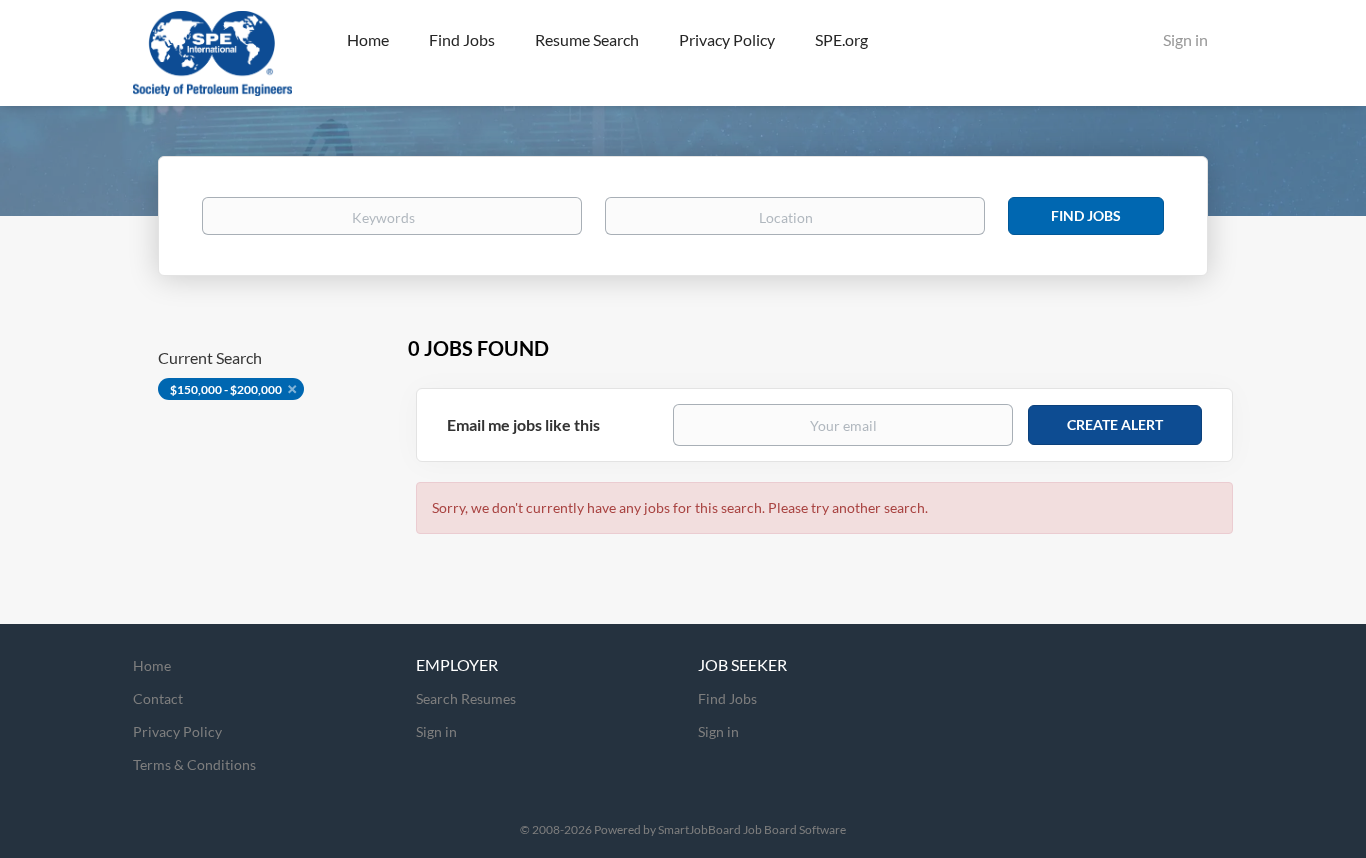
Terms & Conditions (194, 764)
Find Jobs (1086, 215)
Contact (158, 698)
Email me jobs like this (523, 424)
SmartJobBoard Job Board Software (752, 829)
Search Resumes (466, 698)
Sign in (1185, 39)
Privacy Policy (177, 731)
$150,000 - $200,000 (226, 389)
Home (152, 665)
